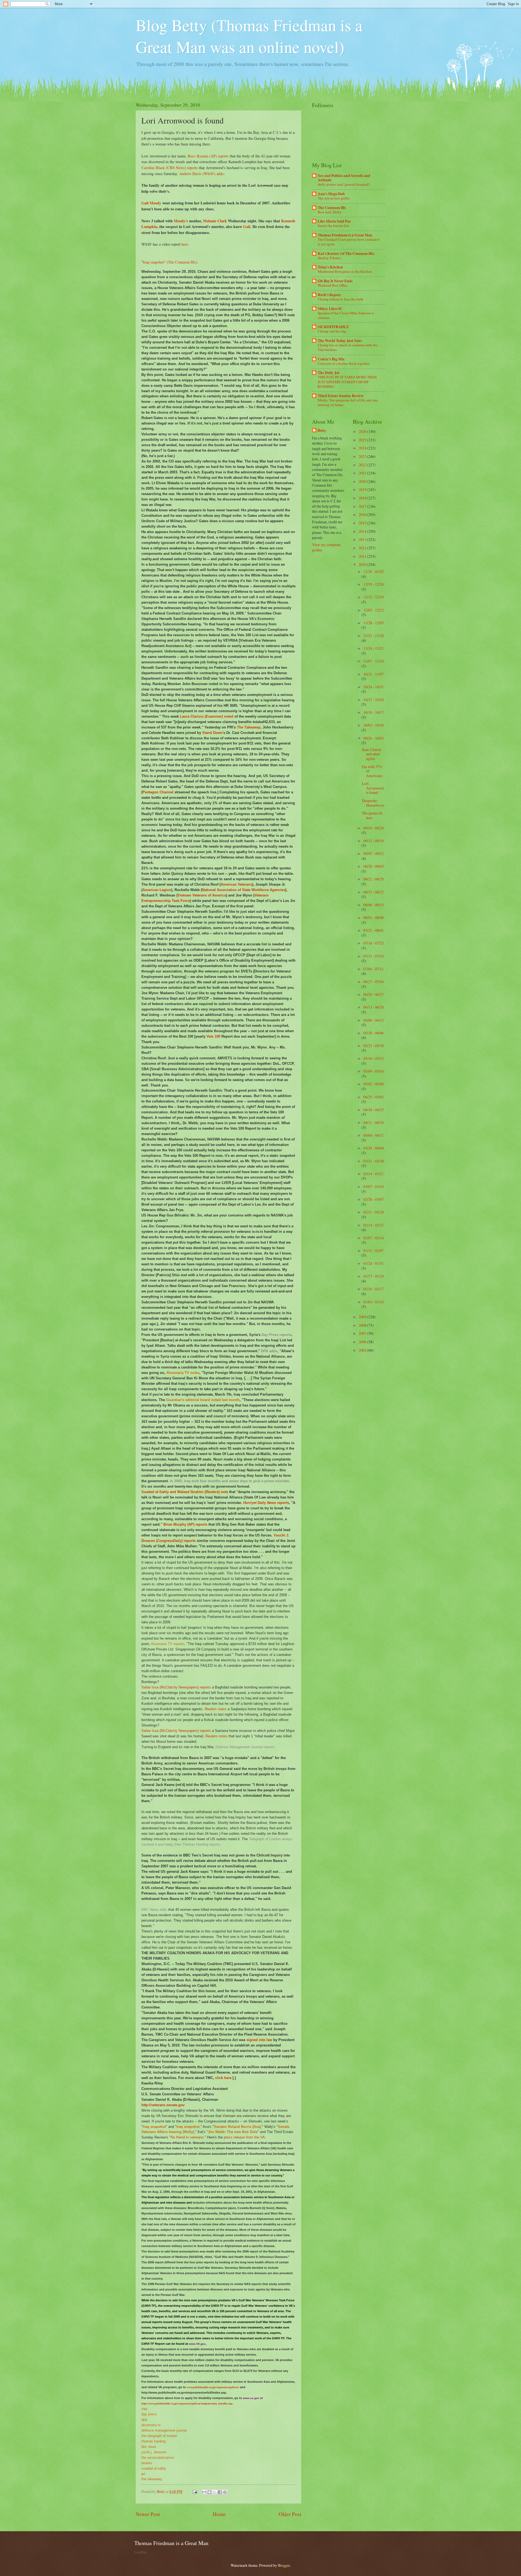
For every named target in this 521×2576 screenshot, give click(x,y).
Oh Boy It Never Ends (335, 281)
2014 (363, 531)
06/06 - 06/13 (374, 1020)
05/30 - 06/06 (374, 1033)
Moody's (181, 221)
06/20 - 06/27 (374, 994)
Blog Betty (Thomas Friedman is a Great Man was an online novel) (249, 36)
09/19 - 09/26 (374, 828)
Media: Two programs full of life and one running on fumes (348, 402)
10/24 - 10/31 (374, 687)
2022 (363, 465)
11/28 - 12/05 (374, 623)
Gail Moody (151, 203)
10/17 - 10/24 (374, 700)
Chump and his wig (332, 331)
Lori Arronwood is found (373, 788)
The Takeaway (249, 727)
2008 (363, 1325)
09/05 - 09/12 (374, 853)
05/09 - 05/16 (374, 1071)
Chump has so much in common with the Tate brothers (348, 347)
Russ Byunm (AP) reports (208, 156)
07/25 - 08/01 (374, 930)
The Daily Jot (329, 373)
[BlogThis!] (209, 2492)
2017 (363, 506)
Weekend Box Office (333, 285)
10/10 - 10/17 (374, 712)
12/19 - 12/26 (374, 584)
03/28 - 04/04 (374, 1148)
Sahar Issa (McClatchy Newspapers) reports (176, 1687)
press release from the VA (244, 2137)
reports (266, 1503)
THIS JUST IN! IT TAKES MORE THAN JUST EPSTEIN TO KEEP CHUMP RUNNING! (347, 382)
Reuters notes (216, 1736)
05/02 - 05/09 (374, 1084)
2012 (363, 548)
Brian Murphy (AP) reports (185, 1524)
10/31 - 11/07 (374, 674)
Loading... (142, 2552)
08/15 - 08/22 (374, 892)
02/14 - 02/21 (374, 1225)
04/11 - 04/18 (374, 1122)
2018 (363, 498)
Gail (247, 226)
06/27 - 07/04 (374, 982)
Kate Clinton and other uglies (372, 754)
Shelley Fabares (329, 258)
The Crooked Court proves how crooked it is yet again (349, 242)
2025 (363, 440)
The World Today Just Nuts (340, 341)
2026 (363, 431)
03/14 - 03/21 (374, 1174)
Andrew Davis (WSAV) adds (201, 174)
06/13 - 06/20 (374, 1007)
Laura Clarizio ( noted (207, 716)
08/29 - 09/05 (374, 866)
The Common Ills (332, 208)
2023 (363, 456)
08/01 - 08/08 (374, 918)
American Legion (157, 890)
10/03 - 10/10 (374, 725)
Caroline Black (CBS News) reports (170, 168)
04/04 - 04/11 (374, 1135)
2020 (363, 481)
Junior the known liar (333, 226)
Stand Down (212, 733)
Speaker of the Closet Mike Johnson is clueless (346, 315)
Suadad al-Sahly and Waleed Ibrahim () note (185, 1492)
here (185, 244)
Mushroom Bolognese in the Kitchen (345, 271)
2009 (363, 1317)
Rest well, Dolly (330, 212)
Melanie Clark (215, 221)
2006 (363, 1342)
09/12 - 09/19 (374, 841)
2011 (363, 556)
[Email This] (204, 2492)
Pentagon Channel (158, 792)
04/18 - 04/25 (374, 1110)
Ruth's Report (329, 295)
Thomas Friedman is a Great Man (345, 235)
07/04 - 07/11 (374, 969)
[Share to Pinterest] (225, 2492)
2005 (363, 1350)
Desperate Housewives (373, 803)
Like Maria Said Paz (334, 221)
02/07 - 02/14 (374, 1238)
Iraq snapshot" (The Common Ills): (171, 262)
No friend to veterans (187, 2137)
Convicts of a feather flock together (344, 363)
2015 (363, 523)
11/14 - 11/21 (374, 648)
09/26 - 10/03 (374, 738)
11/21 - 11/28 (374, 636)
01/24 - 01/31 (374, 1263)
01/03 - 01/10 (374, 1302)
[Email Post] (195, 2491)
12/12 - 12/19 (374, 597)
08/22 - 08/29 (374, 879)
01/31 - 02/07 (374, 1251)
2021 (363, 473)
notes (216, 1709)
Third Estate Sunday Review (341, 396)
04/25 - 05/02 (374, 1097)
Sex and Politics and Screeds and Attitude (344, 178)
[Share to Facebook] (220, 2492)
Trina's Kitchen (330, 267)
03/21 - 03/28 (374, 1161)
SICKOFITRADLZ (333, 327)
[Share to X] (215, 2492)
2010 (363, 564)
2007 (363, 1333)
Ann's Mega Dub (331, 194)
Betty (322, 431)
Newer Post (148, 2514)
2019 (363, 489)
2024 (363, 448)
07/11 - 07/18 (374, 956)
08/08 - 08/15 (374, 905)
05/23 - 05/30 (374, 1046)
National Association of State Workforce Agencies (244, 890)
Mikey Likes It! (330, 309)
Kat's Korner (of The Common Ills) (346, 254)
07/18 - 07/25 (374, 943)
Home (219, 2514)
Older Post (290, 2514)
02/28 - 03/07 (374, 1199)
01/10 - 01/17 (374, 1289)
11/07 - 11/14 (374, 661)
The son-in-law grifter (334, 198)
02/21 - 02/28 (374, 1212)
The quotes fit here (372, 815)
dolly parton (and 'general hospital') (344, 184)
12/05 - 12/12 (374, 610)
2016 (363, 514)
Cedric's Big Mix (331, 359)
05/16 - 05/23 (374, 1058)
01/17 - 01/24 (374, 1276)
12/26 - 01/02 (374, 571)
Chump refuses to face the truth (341, 299)
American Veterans (236, 884)
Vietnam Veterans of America (202, 895)
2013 (363, 539)
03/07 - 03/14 (374, 1186)
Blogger (284, 2565)
